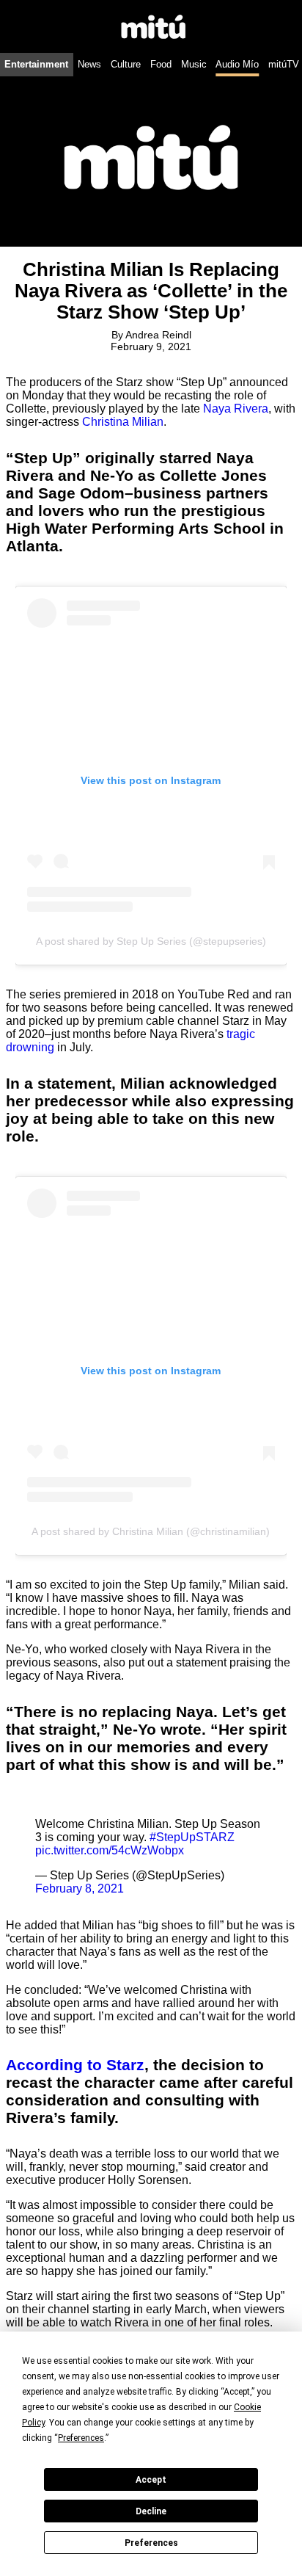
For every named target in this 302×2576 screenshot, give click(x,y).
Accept (151, 2480)
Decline (151, 2511)
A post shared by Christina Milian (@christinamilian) (151, 1531)
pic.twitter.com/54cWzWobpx (110, 1850)
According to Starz (75, 2065)
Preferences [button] (81, 2438)
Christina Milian (123, 422)
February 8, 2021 (80, 1889)
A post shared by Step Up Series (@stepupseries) (151, 941)
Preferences (151, 2543)
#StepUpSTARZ (192, 1837)
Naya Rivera (236, 409)
